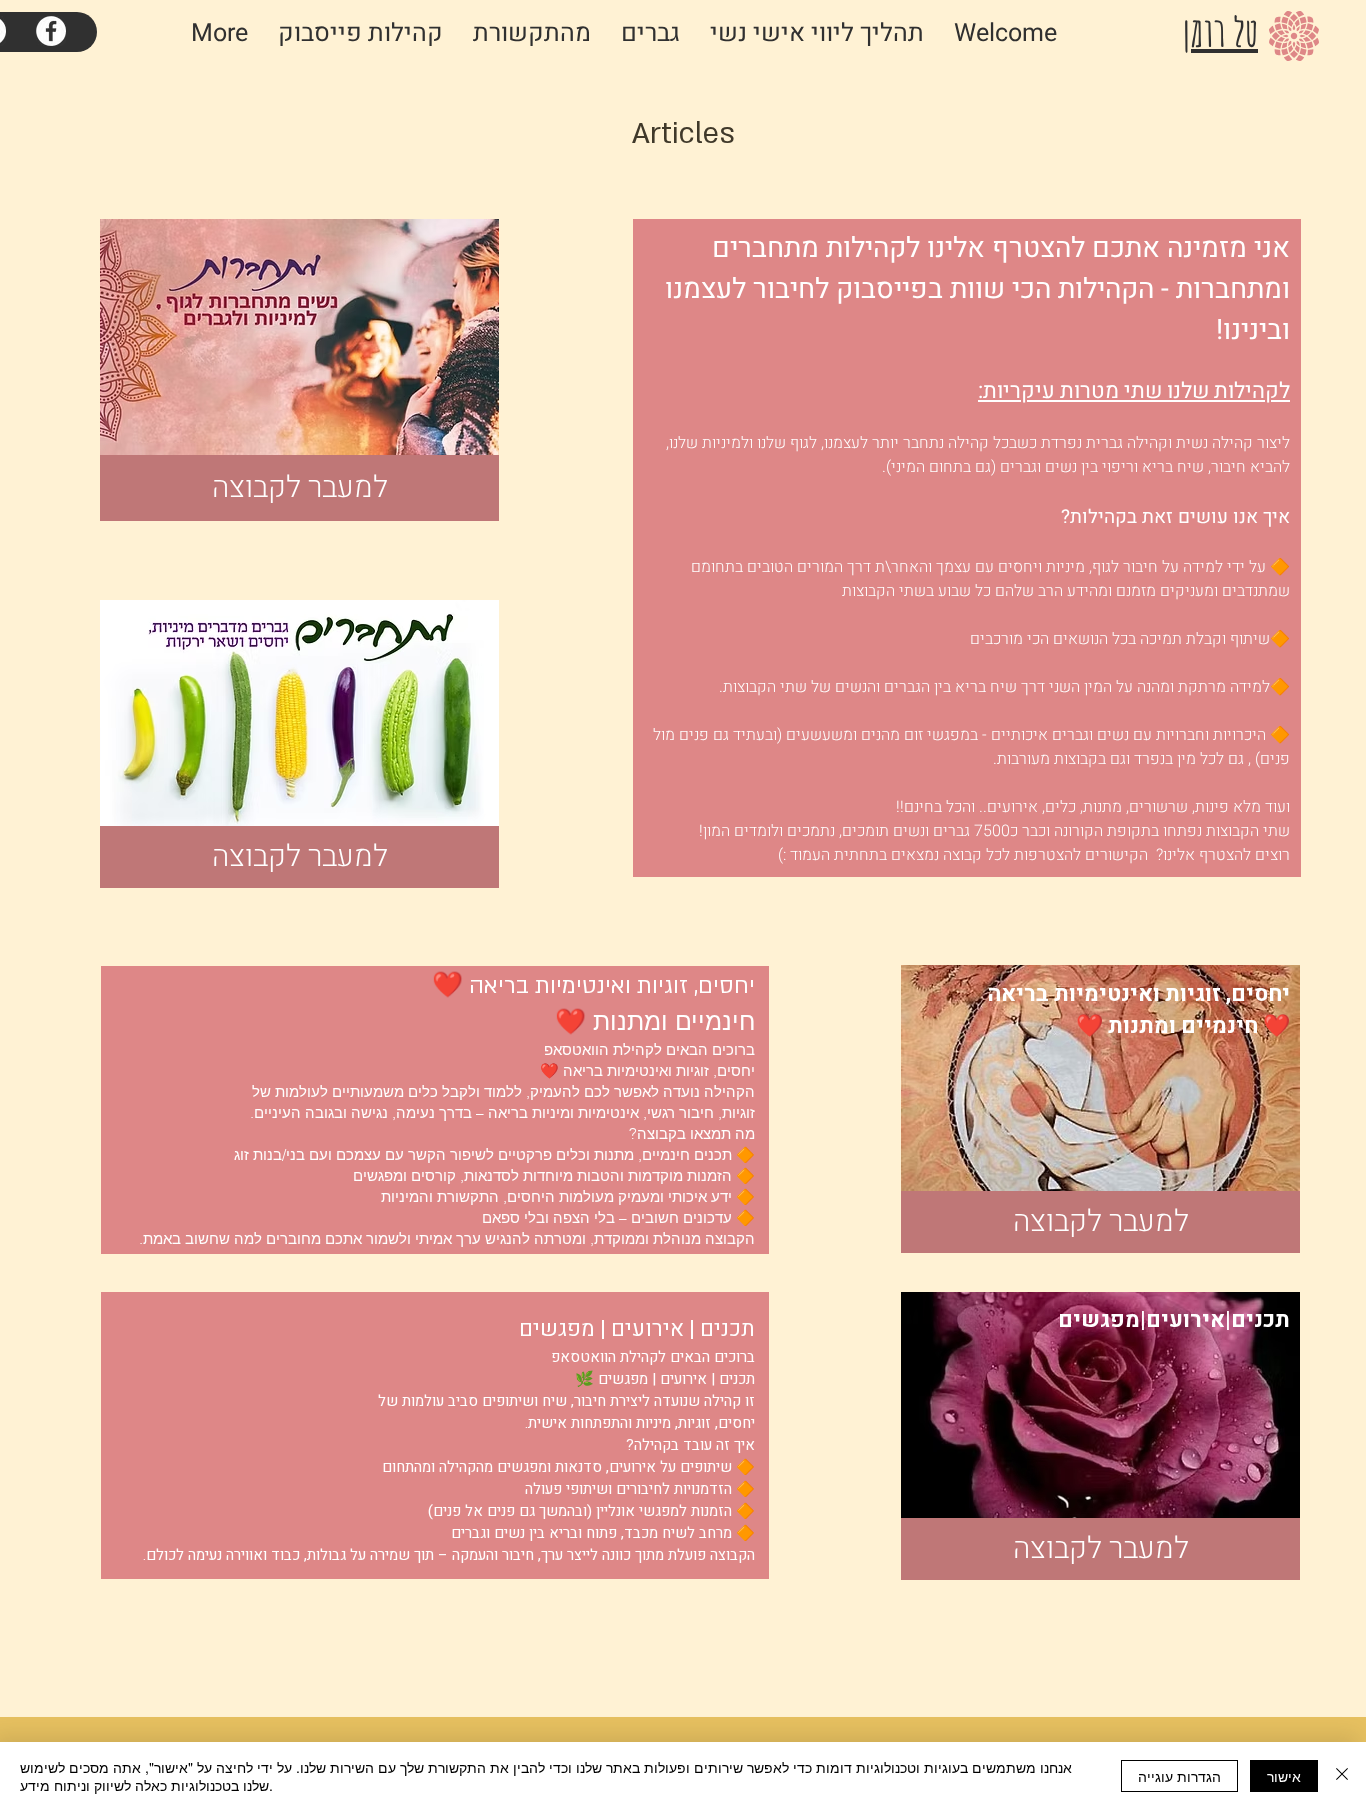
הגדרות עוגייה (1179, 1776)
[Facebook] (51, 31)
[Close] (1342, 1776)
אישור (1284, 1776)
